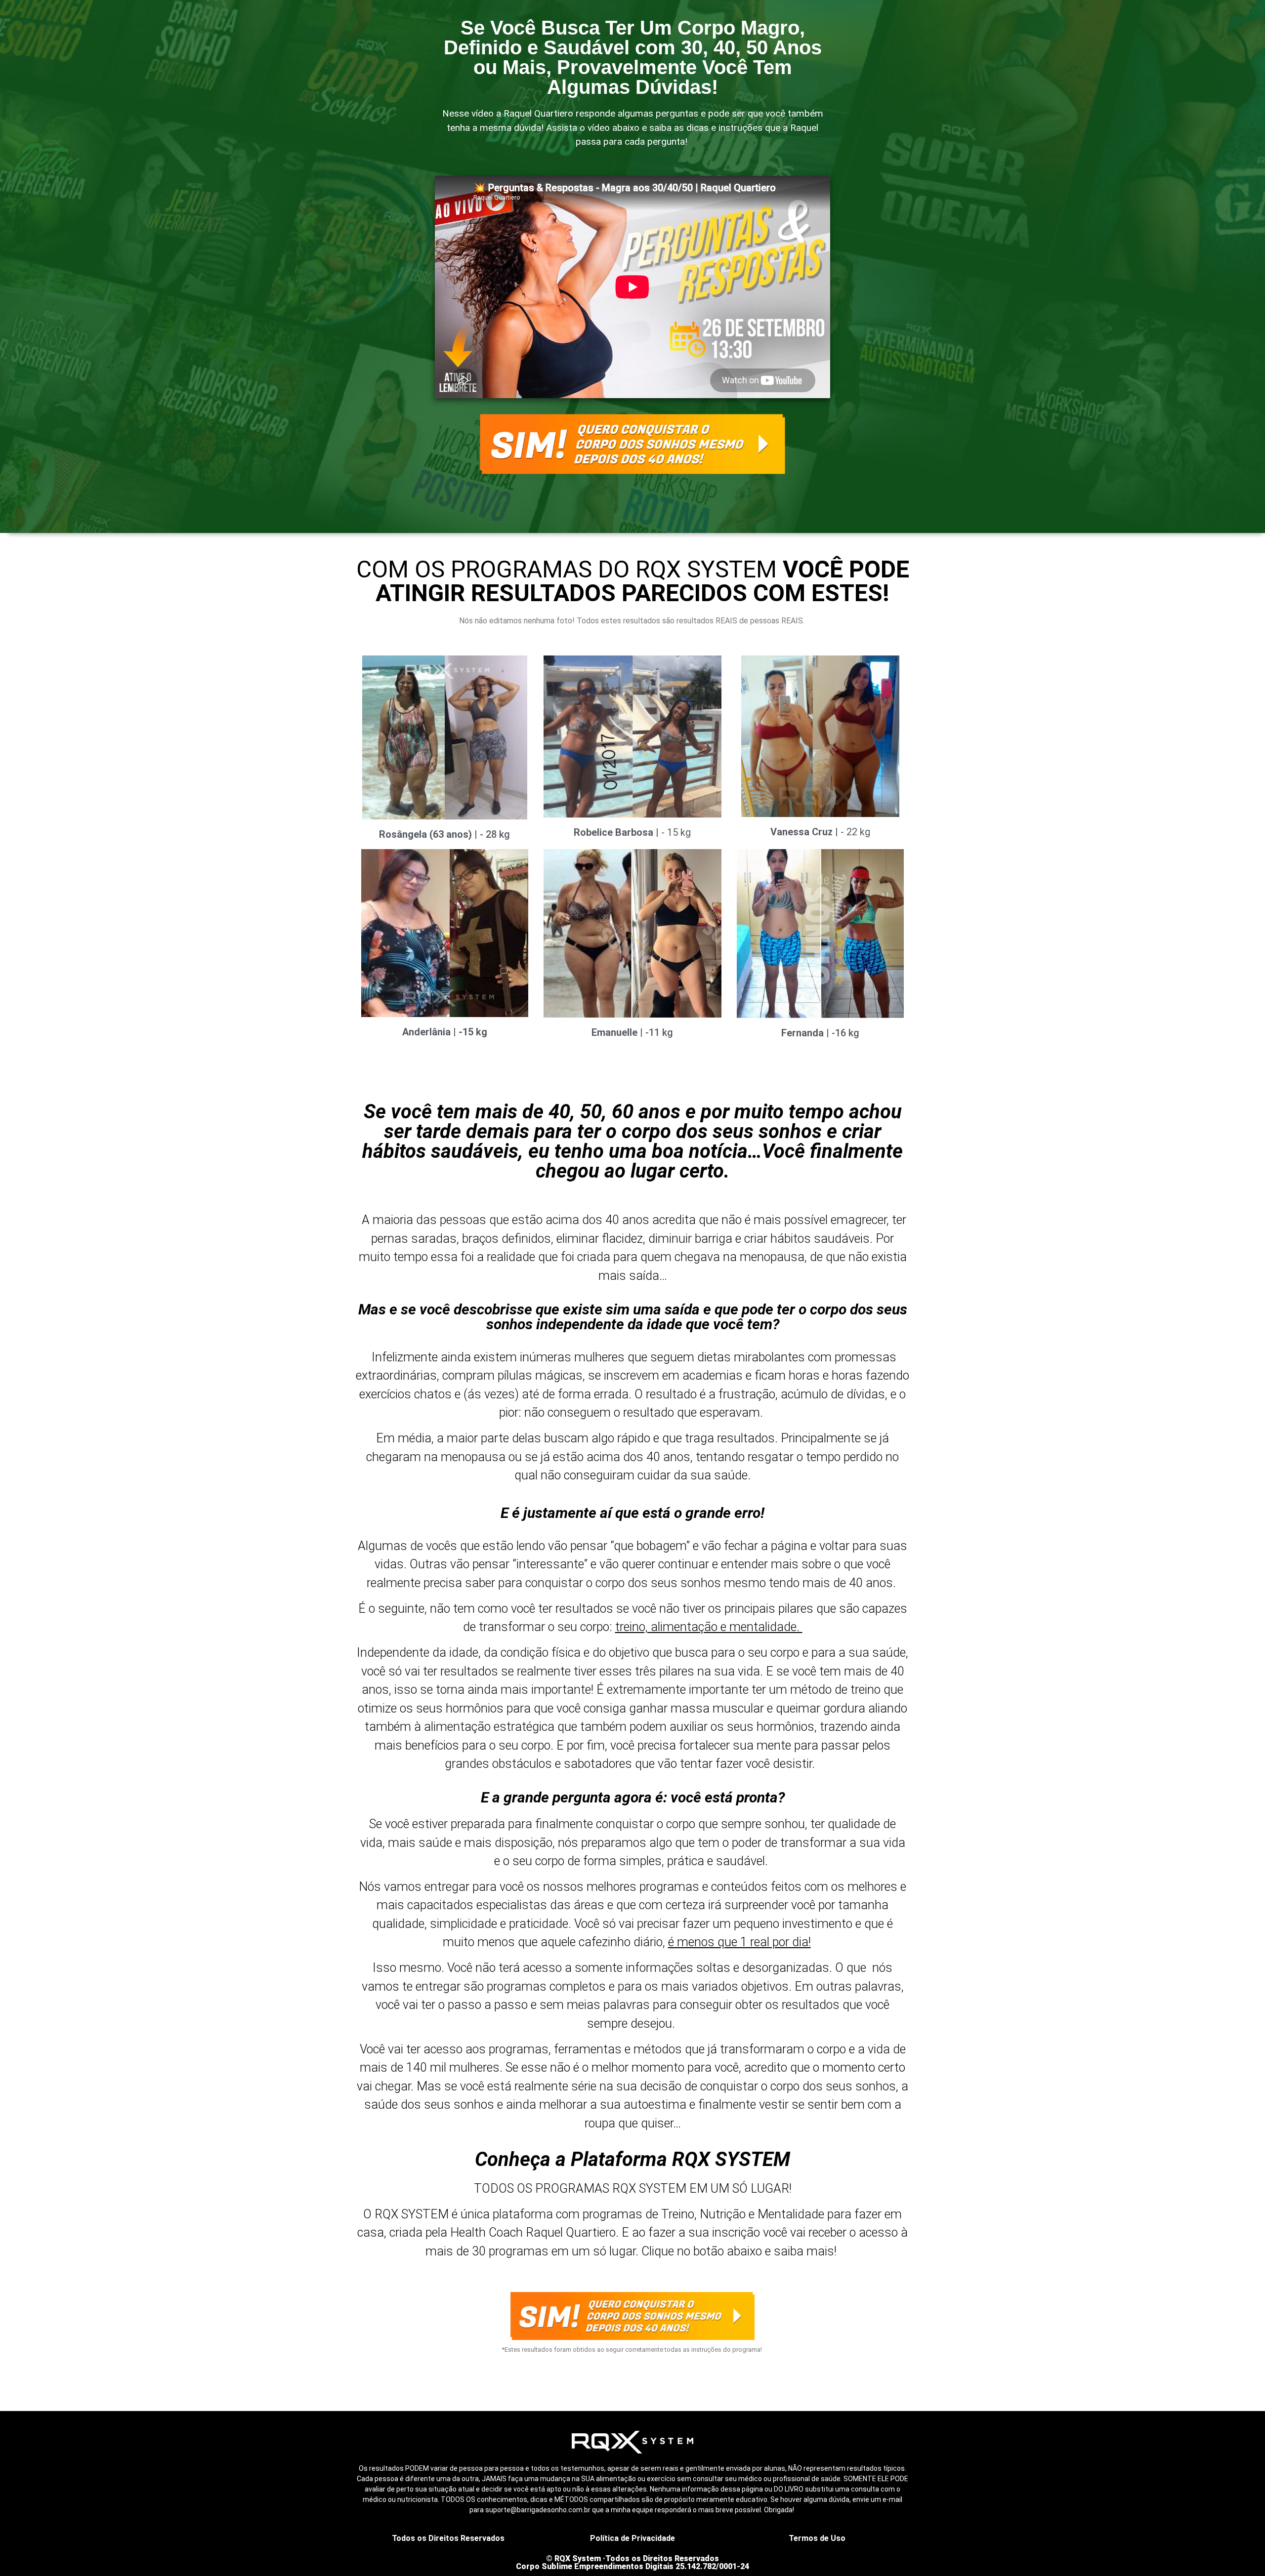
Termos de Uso (817, 2538)
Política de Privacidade (632, 2538)
